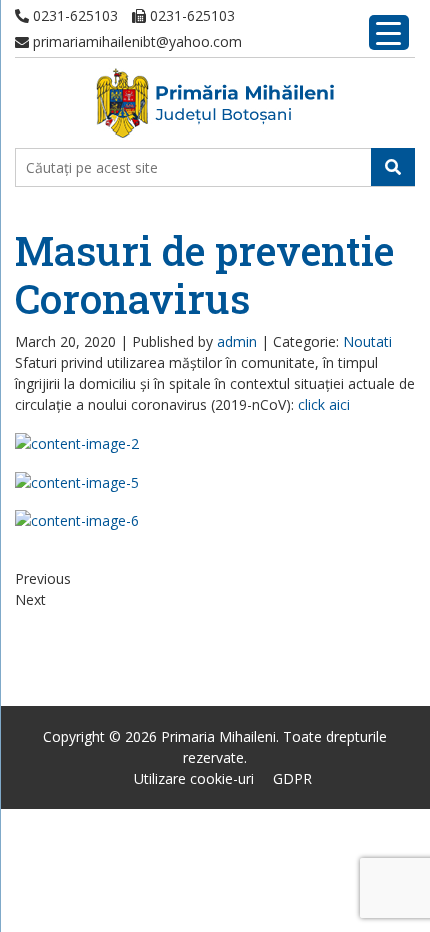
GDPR (292, 778)
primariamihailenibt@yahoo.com (135, 41)
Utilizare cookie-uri (194, 778)
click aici (324, 404)
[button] (393, 167)
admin (237, 341)
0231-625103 (73, 15)
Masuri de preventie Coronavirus (204, 274)
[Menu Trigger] (389, 32)
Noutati (367, 341)
